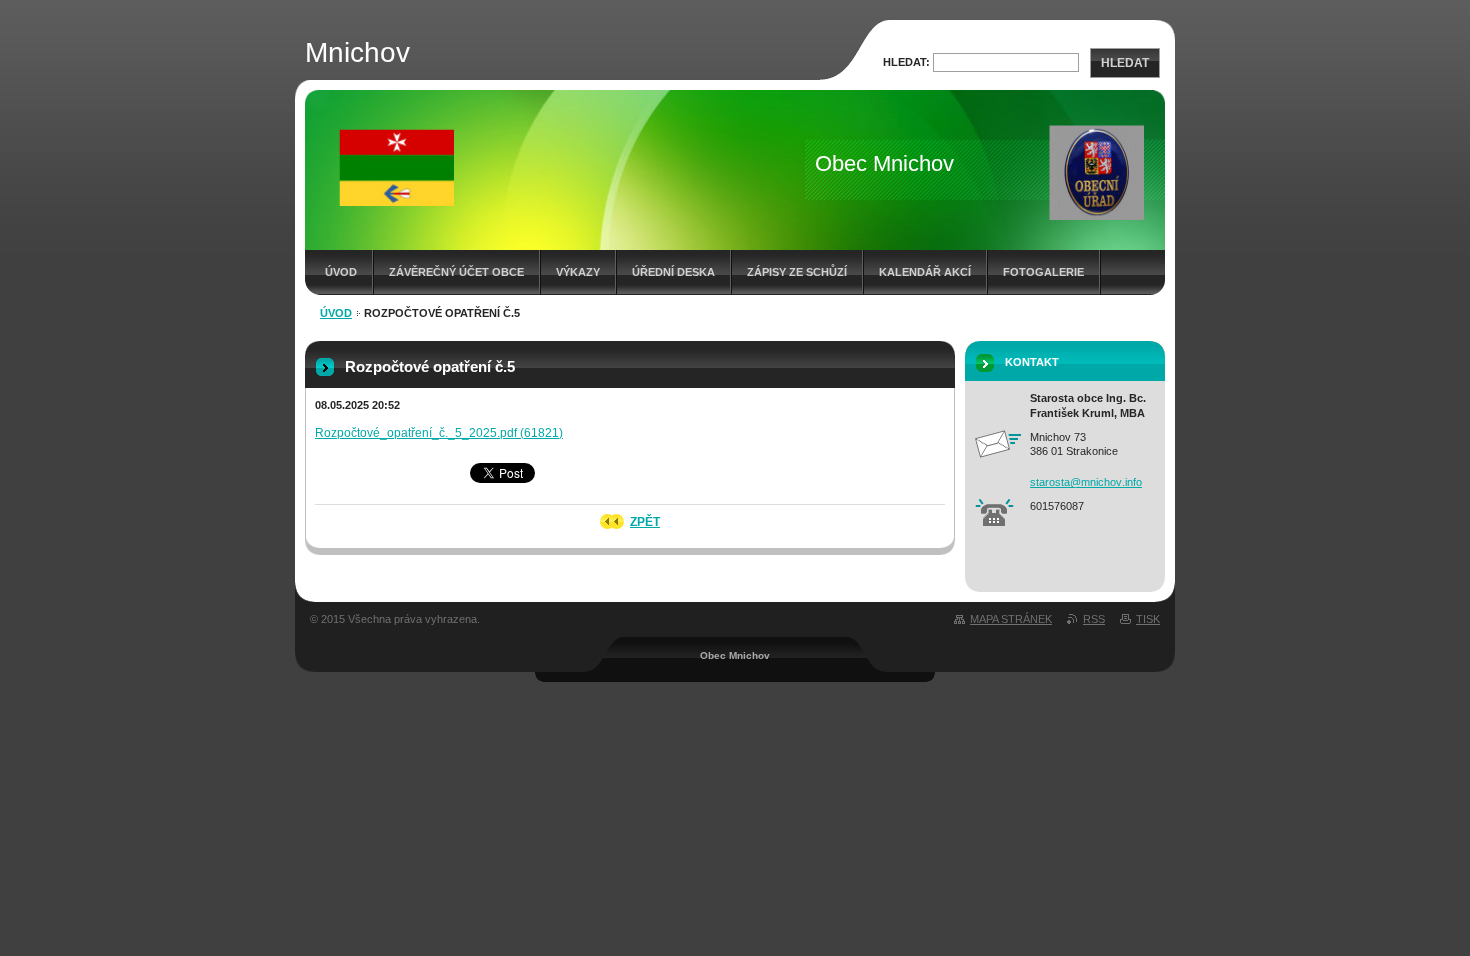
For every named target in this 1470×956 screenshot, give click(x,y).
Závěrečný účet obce (456, 272)
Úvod (341, 272)
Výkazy (578, 272)
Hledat (1125, 63)
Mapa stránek (1011, 619)
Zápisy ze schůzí (797, 272)
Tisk (1148, 619)
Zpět (645, 522)
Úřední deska (673, 272)
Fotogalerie (1043, 272)
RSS (1094, 619)
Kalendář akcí (925, 272)
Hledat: (906, 62)
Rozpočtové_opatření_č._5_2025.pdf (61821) (439, 433)
